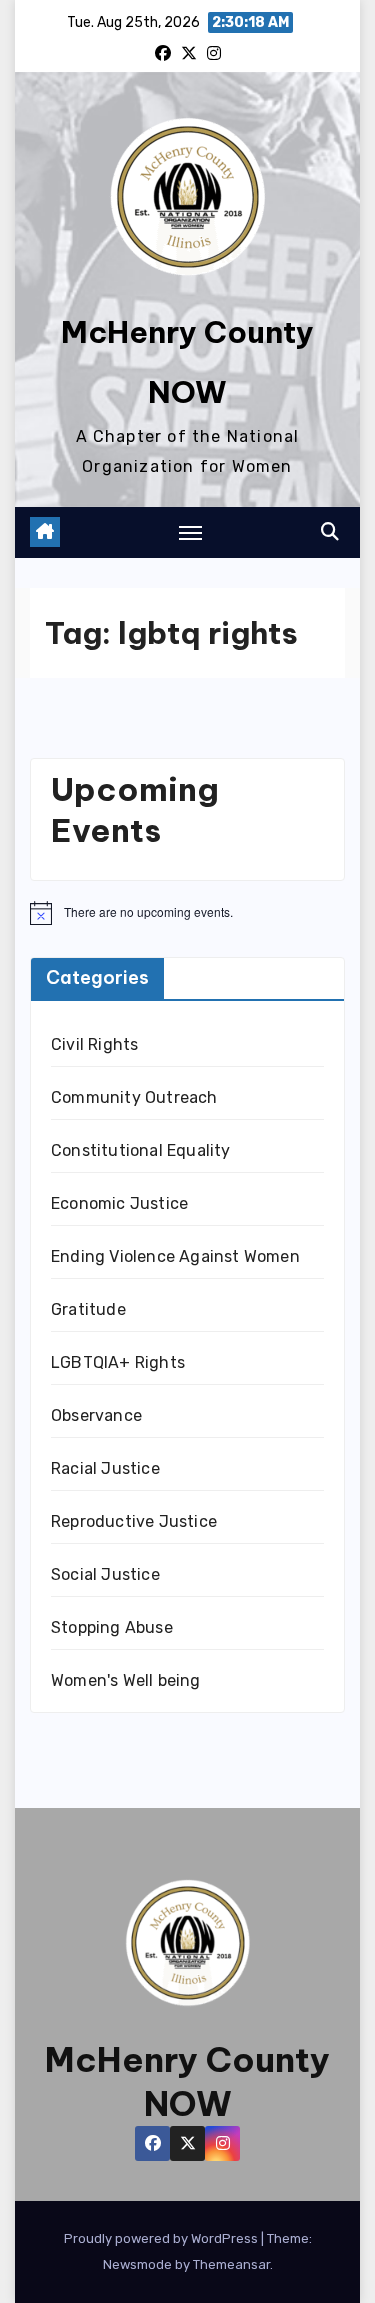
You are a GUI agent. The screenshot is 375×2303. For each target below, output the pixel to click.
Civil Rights (94, 1044)
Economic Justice (119, 1203)
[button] (330, 532)
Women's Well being (126, 1680)
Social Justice (105, 1574)
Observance (96, 1415)
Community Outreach (134, 1097)
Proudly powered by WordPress (162, 2238)
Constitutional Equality (141, 1150)
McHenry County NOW (187, 2081)
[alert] (187, 913)
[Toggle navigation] (191, 532)
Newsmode (137, 2264)
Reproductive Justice (134, 1521)
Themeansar (231, 2264)
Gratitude (88, 1309)
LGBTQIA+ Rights (118, 1362)
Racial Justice (105, 1468)
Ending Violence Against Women (175, 1256)
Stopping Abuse (112, 1627)
